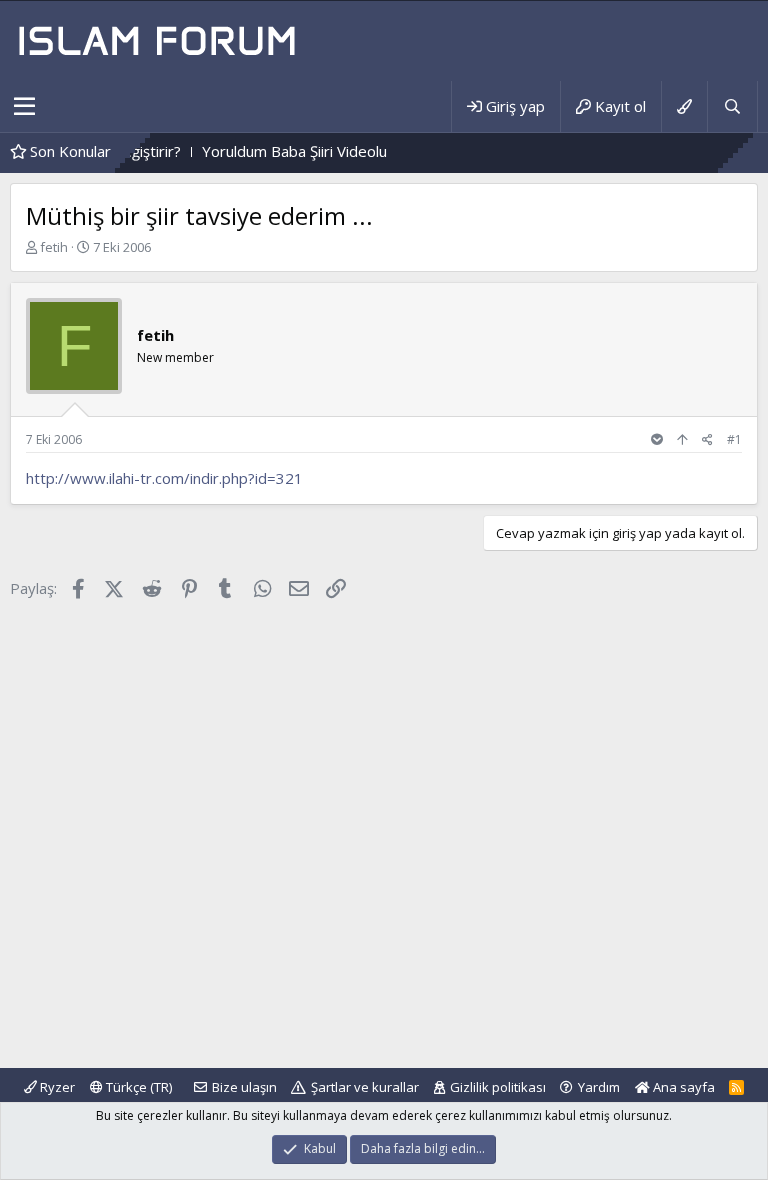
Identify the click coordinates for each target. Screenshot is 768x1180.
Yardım (599, 1087)
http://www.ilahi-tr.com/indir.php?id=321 (164, 478)
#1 (734, 439)
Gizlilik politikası (498, 1087)
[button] (24, 107)
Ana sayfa (682, 1087)
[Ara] (732, 106)
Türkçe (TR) (137, 1087)
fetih (54, 247)
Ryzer (56, 1087)
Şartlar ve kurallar (365, 1087)
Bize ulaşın (244, 1087)
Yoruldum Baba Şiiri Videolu (276, 151)
